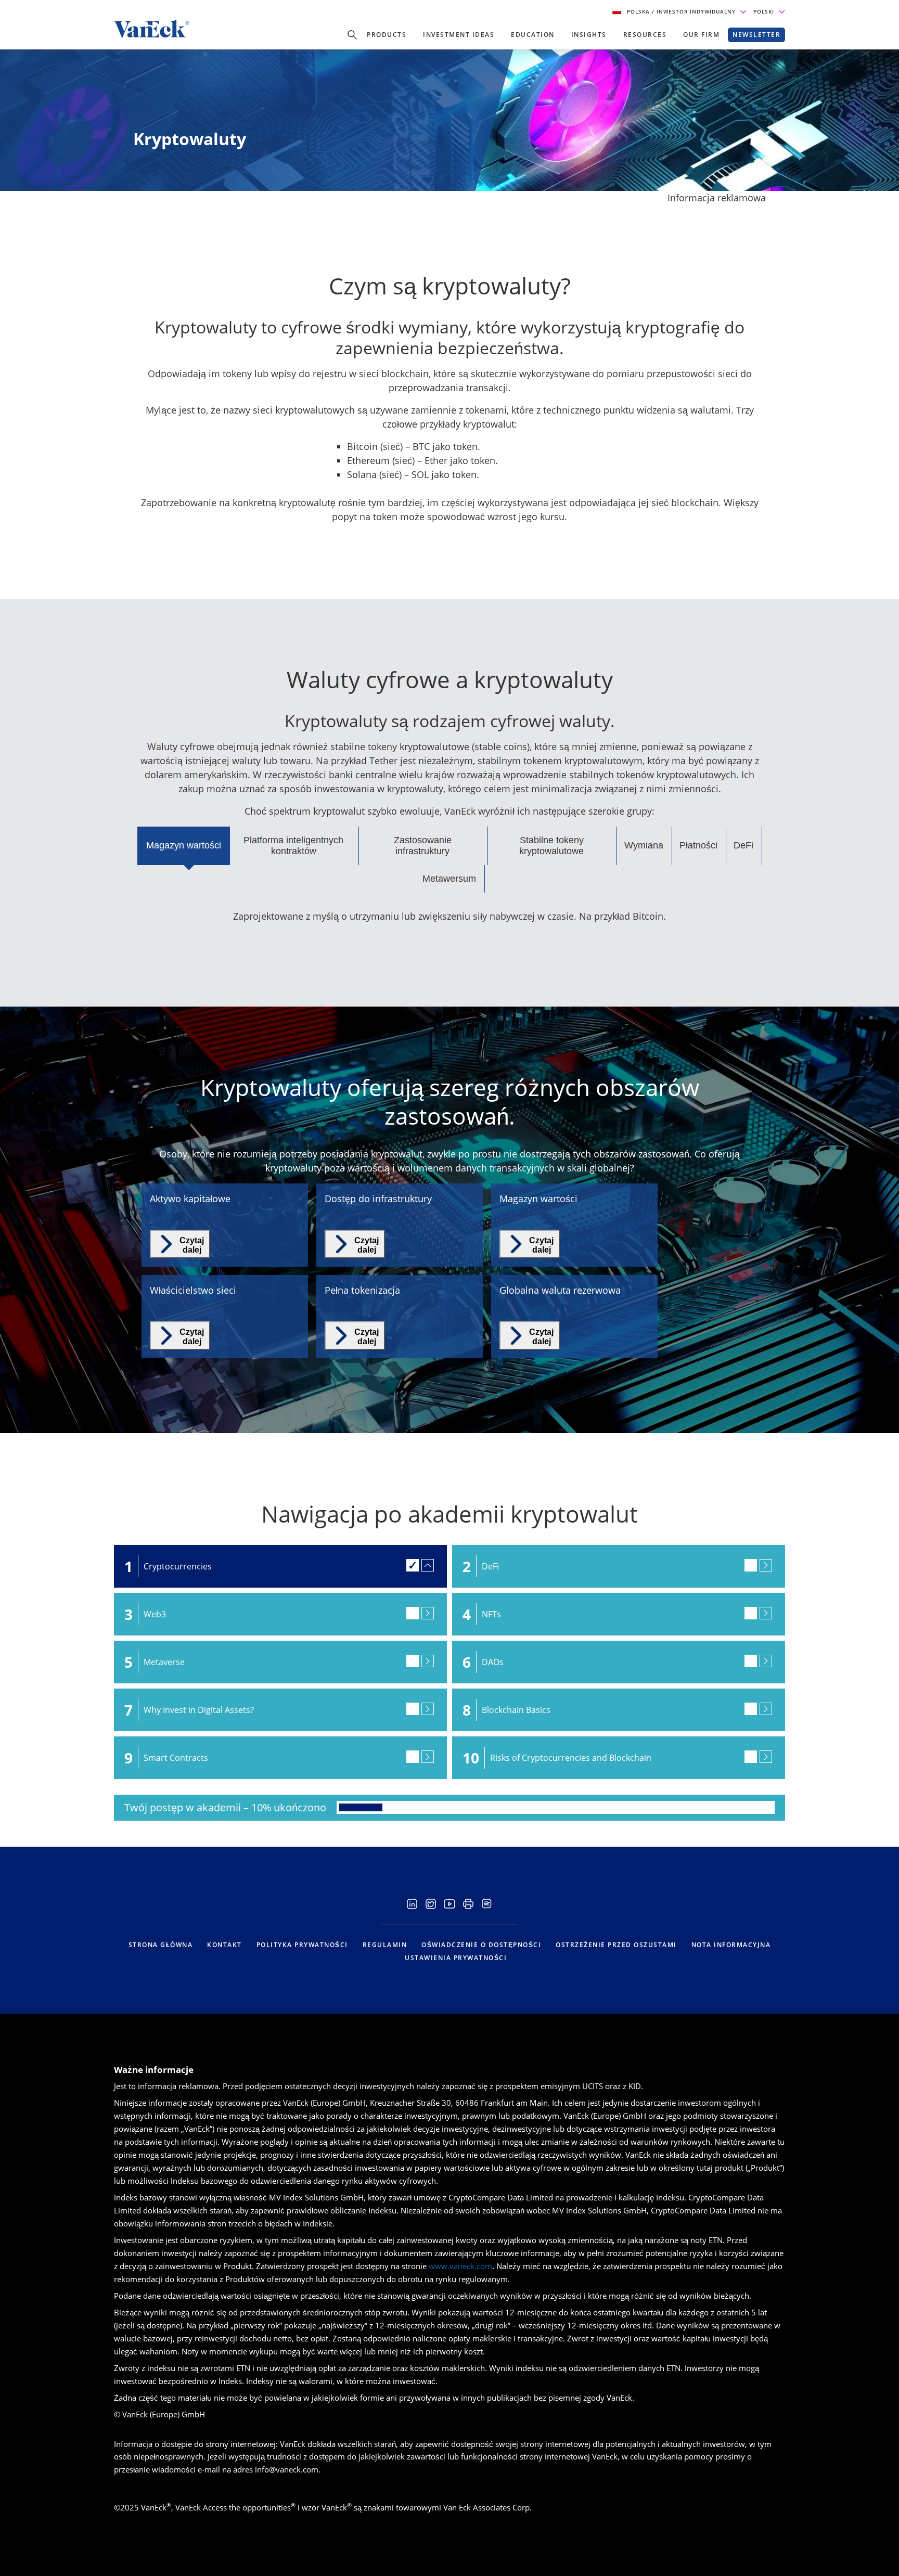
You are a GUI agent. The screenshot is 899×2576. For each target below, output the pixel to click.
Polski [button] (765, 11)
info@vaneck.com (287, 2469)
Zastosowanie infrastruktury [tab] (423, 846)
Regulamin (385, 1945)
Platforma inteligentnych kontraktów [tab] (293, 846)
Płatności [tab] (698, 845)
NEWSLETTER (756, 35)
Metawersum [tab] (449, 879)
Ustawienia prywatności (456, 1958)
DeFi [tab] (743, 845)
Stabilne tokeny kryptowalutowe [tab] (551, 846)
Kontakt (224, 1945)
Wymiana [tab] (644, 845)
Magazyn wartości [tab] (184, 845)
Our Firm (701, 35)
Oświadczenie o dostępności (481, 1945)
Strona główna (161, 1945)
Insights (589, 35)
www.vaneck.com (460, 2266)
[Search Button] (352, 35)
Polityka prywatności (302, 1945)
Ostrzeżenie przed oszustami (616, 1945)
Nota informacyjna (731, 1945)
